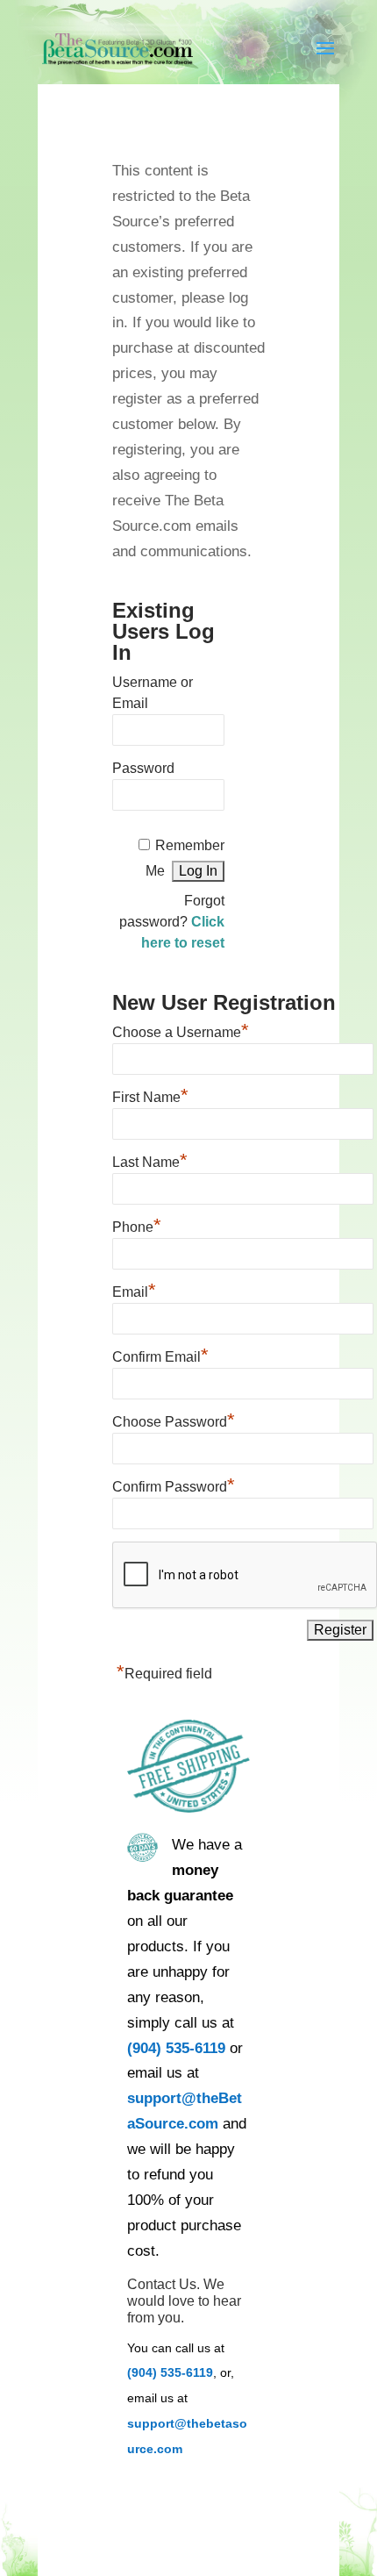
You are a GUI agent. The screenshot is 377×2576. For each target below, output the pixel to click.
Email (134, 1290)
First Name (150, 1095)
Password (143, 768)
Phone (137, 1225)
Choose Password (174, 1420)
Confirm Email (160, 1355)
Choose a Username (181, 1030)
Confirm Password (174, 1485)
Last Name (150, 1160)
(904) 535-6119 (176, 2048)
